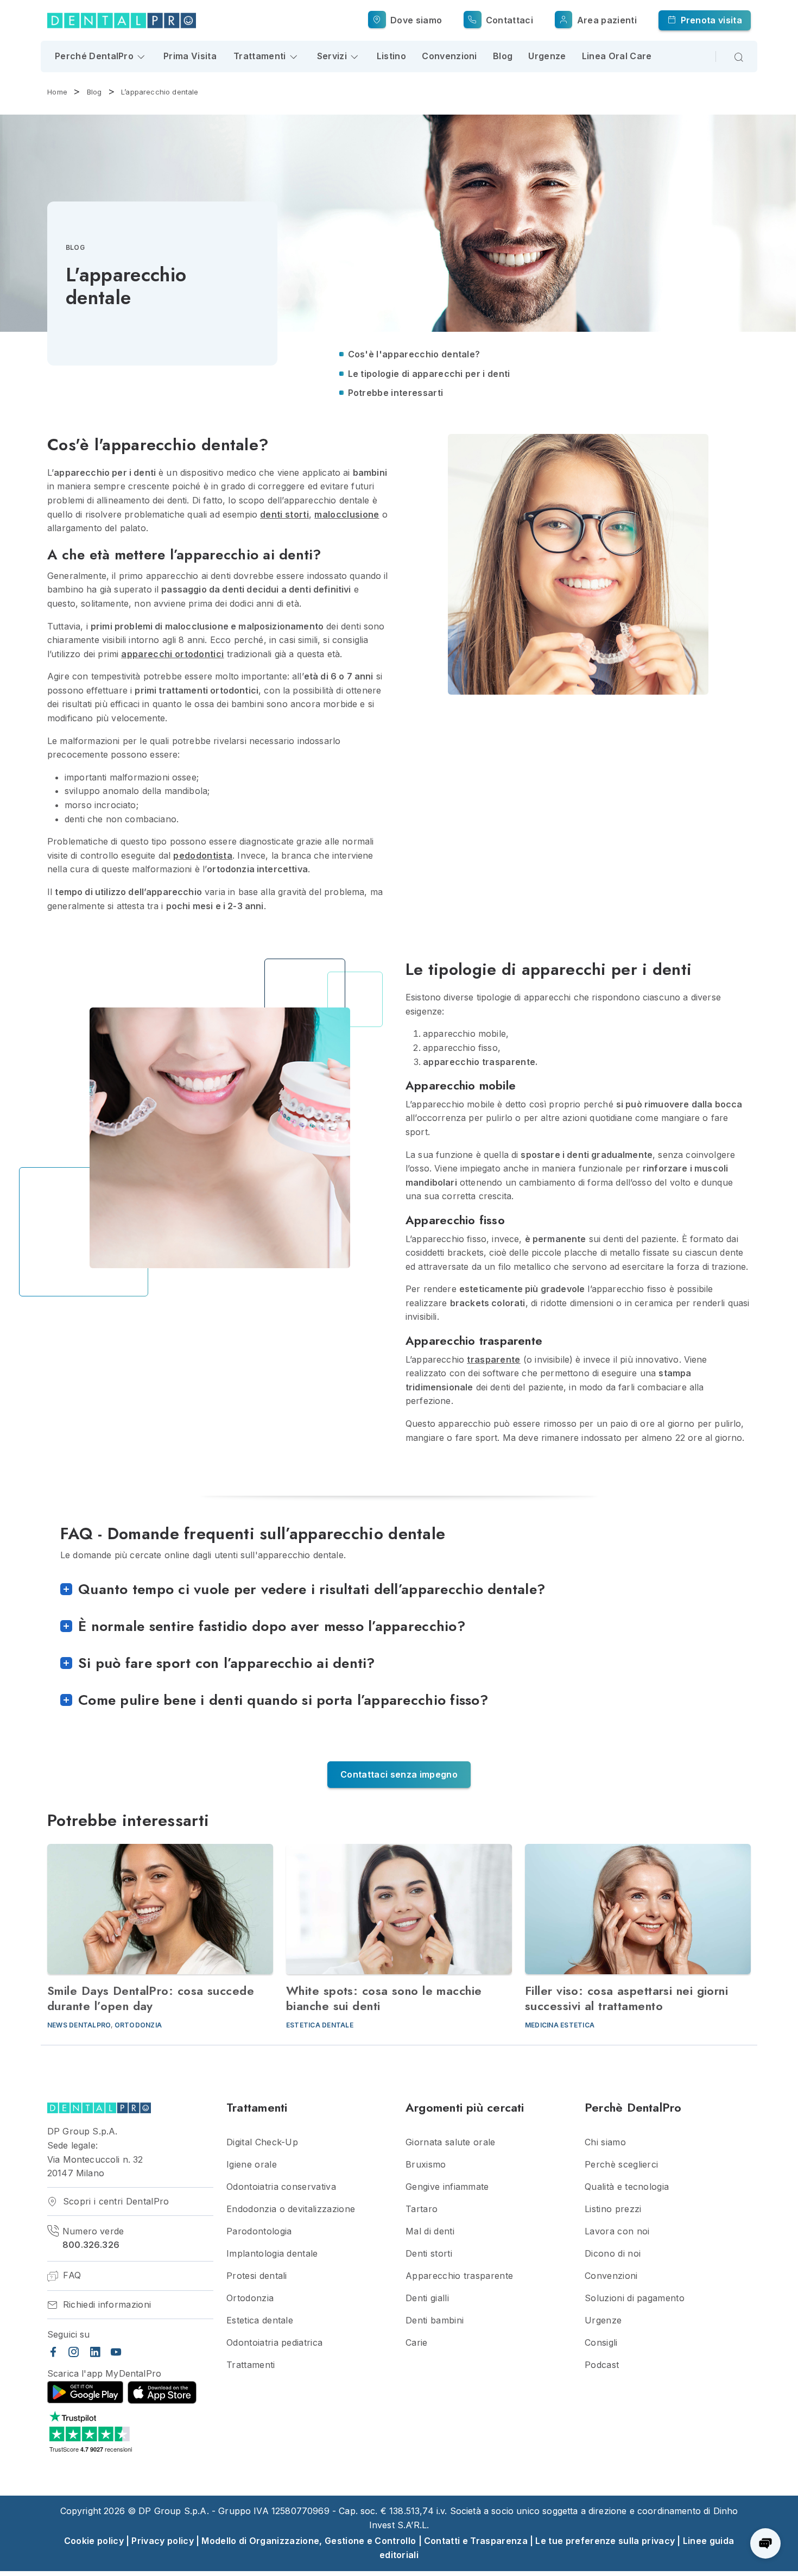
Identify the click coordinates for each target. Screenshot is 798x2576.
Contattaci (508, 20)
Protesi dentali (257, 2276)
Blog (503, 56)
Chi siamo (605, 2142)
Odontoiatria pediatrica (274, 2343)
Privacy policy (162, 2541)
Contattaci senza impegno (399, 1774)
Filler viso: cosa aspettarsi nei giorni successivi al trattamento (626, 1998)
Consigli (601, 2343)
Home (57, 92)
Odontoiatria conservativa (281, 2187)
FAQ (71, 2275)
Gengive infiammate (447, 2187)
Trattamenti (251, 2365)
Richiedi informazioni (105, 2305)
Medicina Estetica (560, 2025)
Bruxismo (426, 2165)
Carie (417, 2343)
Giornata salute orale (451, 2142)
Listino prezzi (613, 2209)
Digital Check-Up (262, 2142)
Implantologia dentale (272, 2254)
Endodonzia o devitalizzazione (291, 2209)
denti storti (284, 514)
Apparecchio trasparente (459, 2276)
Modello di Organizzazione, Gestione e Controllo (309, 2541)
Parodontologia (259, 2231)
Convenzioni (449, 56)
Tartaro (422, 2209)
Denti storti (429, 2254)
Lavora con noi (617, 2231)
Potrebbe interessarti (396, 393)
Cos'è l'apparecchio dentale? (414, 354)
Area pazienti (605, 20)
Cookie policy (94, 2541)
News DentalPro (79, 2025)
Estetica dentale (320, 2025)
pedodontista (203, 855)
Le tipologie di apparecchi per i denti (429, 374)
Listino (391, 56)
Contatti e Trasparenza (476, 2541)
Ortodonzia (138, 2025)
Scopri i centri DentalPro (114, 2202)
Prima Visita (190, 56)
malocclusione (347, 514)
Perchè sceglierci (621, 2165)
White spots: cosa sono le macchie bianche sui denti (384, 1998)
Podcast (602, 2365)
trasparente (494, 1359)
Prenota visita (710, 20)
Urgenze (547, 56)
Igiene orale (252, 2165)
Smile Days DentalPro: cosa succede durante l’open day (151, 1998)
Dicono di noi (613, 2254)
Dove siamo (415, 20)
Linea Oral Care (617, 56)
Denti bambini (435, 2320)
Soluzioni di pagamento (635, 2298)
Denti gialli (427, 2298)
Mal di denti (430, 2231)
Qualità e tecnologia (627, 2187)
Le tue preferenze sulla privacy (605, 2541)
